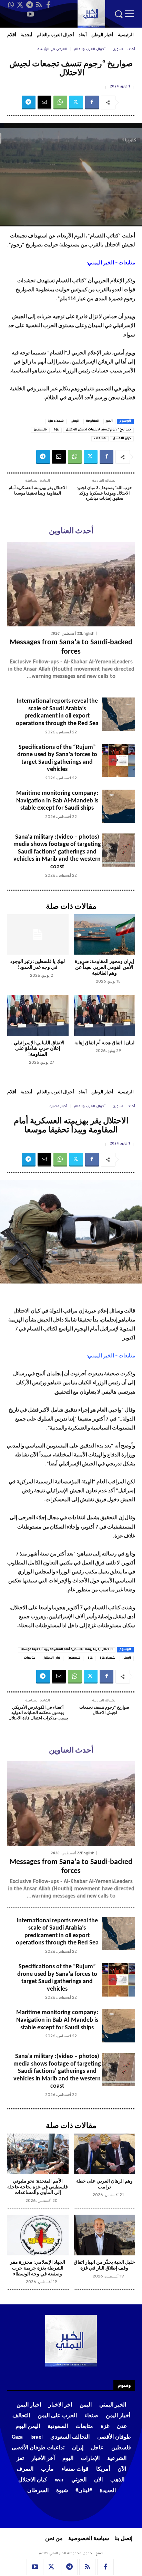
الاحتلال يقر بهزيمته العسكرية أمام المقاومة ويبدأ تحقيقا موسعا (38, 491)
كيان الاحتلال (122, 439)
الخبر (109, 421)
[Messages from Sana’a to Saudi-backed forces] (71, 584)
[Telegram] (30, 5)
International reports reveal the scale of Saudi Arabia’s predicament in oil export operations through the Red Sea (57, 712)
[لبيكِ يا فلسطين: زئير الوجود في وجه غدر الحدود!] (38, 935)
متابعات (100, 439)
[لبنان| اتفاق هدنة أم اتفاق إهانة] (105, 1016)
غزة (56, 430)
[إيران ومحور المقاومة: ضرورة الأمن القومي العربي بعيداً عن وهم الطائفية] (105, 935)
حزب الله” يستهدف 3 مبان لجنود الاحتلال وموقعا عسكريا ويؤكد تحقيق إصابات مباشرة (104, 493)
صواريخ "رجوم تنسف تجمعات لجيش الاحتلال (98, 430)
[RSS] (39, 5)
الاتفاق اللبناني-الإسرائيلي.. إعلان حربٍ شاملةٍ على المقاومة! (38, 1049)
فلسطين (40, 430)
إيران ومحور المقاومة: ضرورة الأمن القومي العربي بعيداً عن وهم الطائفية (104, 968)
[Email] (44, 103)
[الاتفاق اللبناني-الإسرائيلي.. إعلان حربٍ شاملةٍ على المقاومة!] (38, 1016)
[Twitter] (20, 5)
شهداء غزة (56, 421)
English (88, 633)
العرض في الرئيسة (52, 50)
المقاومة (93, 421)
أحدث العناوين (124, 50)
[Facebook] (48, 5)
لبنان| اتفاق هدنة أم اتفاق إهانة (104, 1043)
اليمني (75, 421)
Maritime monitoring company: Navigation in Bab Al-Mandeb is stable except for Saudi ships (57, 801)
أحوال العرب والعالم (90, 50)
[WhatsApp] (11, 5)
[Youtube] (30, 14)
